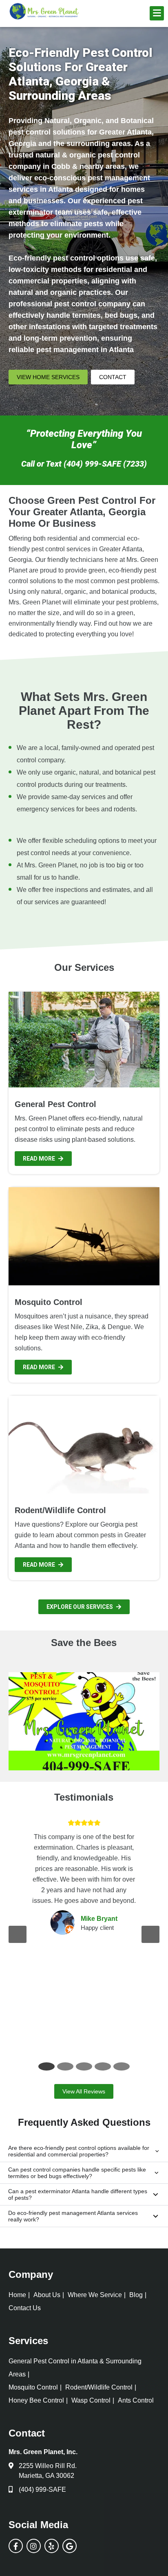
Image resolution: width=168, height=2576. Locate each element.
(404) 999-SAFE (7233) (105, 464)
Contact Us (25, 2308)
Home (17, 2295)
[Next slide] (150, 1934)
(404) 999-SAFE (42, 2490)
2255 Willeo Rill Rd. (48, 2466)
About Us (47, 2295)
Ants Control (136, 2400)
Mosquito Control (33, 2387)
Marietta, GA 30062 (46, 2476)
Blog (136, 2295)
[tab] (46, 2066)
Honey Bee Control (36, 2400)
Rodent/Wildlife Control (99, 2387)
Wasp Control (91, 2400)
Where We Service (95, 2295)
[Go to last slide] (18, 1934)
